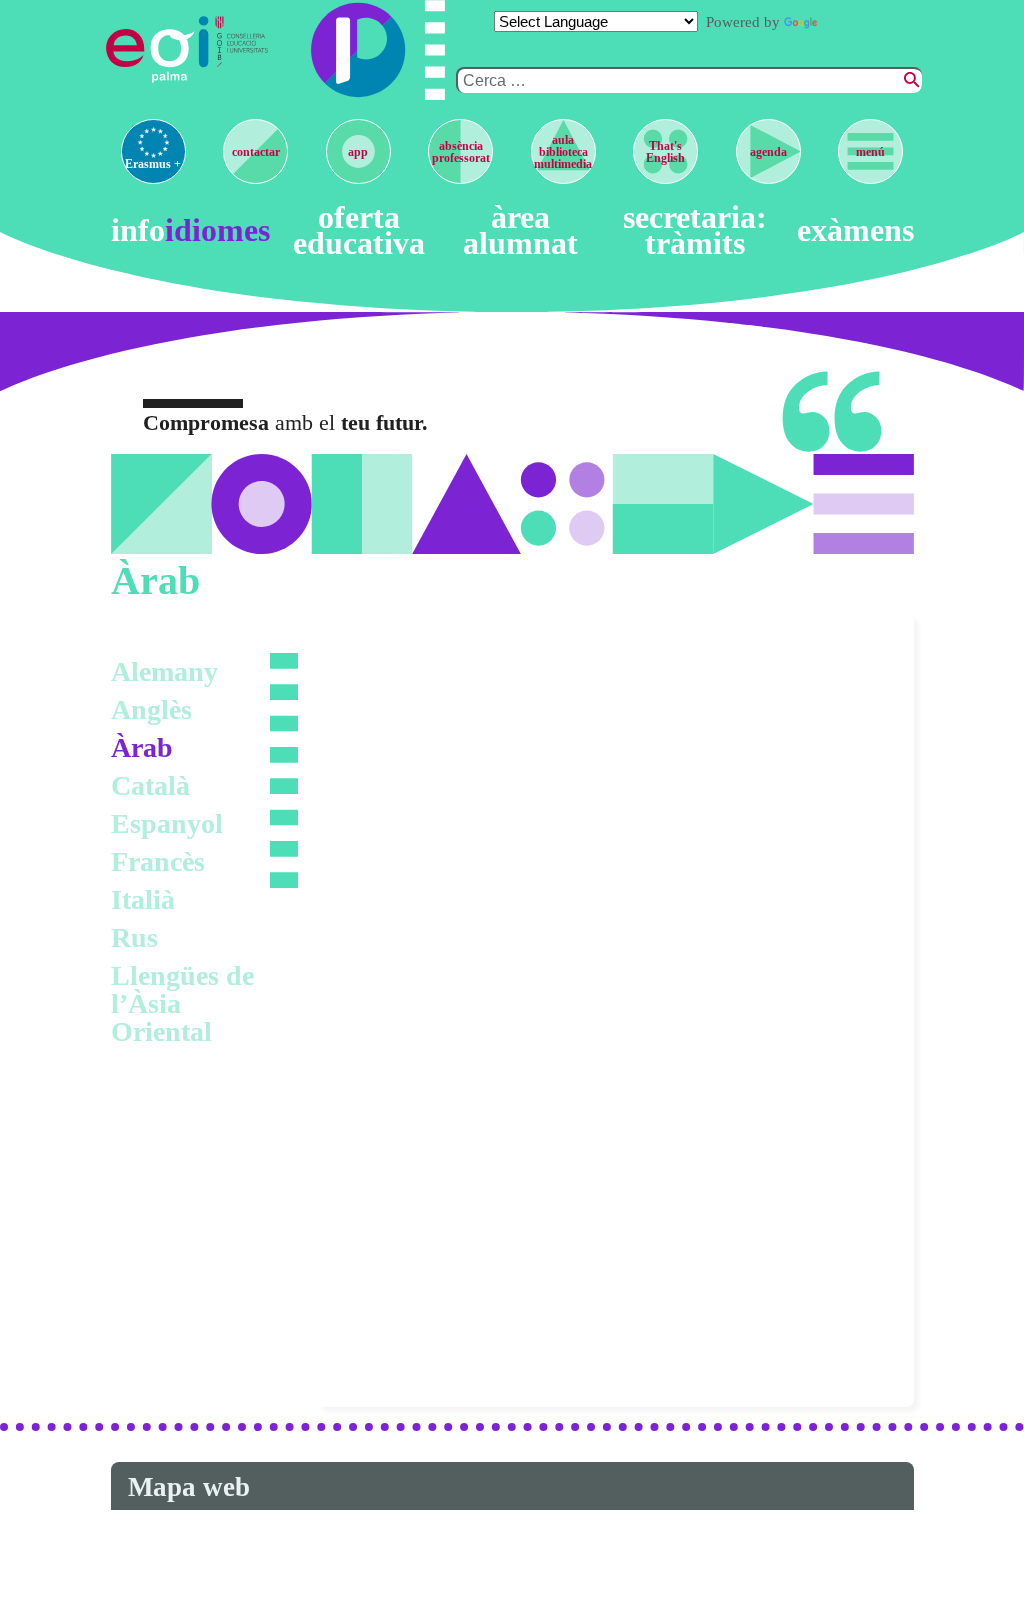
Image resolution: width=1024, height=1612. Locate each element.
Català (150, 785)
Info (138, 231)
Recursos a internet (422, 1082)
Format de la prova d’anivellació (478, 1012)
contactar (256, 152)
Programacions (406, 874)
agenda (768, 152)
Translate (852, 22)
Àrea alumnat (520, 230)
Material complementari (442, 805)
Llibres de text (402, 735)
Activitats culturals (420, 1151)
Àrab (142, 747)
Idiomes (217, 231)
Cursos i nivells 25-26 (431, 666)
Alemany (164, 671)
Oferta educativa (359, 230)
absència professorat (461, 152)
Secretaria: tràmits (695, 230)
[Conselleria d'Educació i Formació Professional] (243, 49)
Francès (158, 861)
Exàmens (855, 231)
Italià (143, 899)
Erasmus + (153, 164)
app (358, 152)
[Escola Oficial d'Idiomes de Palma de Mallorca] (159, 49)
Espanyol (167, 823)
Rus (134, 937)
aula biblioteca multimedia (563, 152)
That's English (665, 152)
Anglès (151, 709)
